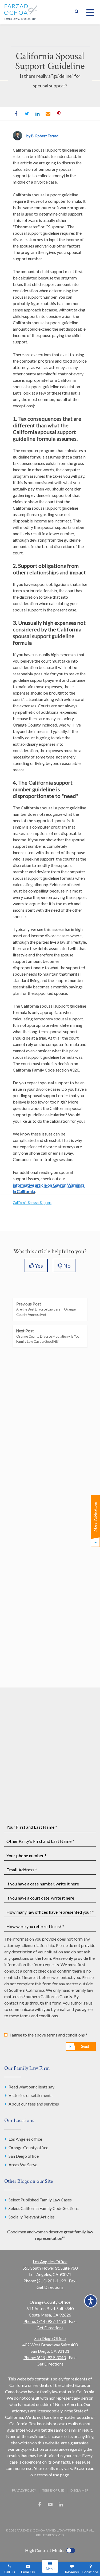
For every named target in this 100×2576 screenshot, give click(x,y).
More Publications (95, 1517)
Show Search (77, 12)
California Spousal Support (32, 1203)
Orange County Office (50, 2302)
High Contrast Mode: (45, 2550)
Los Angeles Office (50, 2261)
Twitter (27, 114)
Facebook (16, 114)
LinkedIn (37, 114)
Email (48, 114)
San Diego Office (50, 2338)
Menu (50, 2569)
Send (85, 2046)
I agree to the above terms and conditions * (49, 2035)
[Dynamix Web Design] (50, 2517)
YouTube (50, 2505)
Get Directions (50, 2287)
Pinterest (59, 114)
